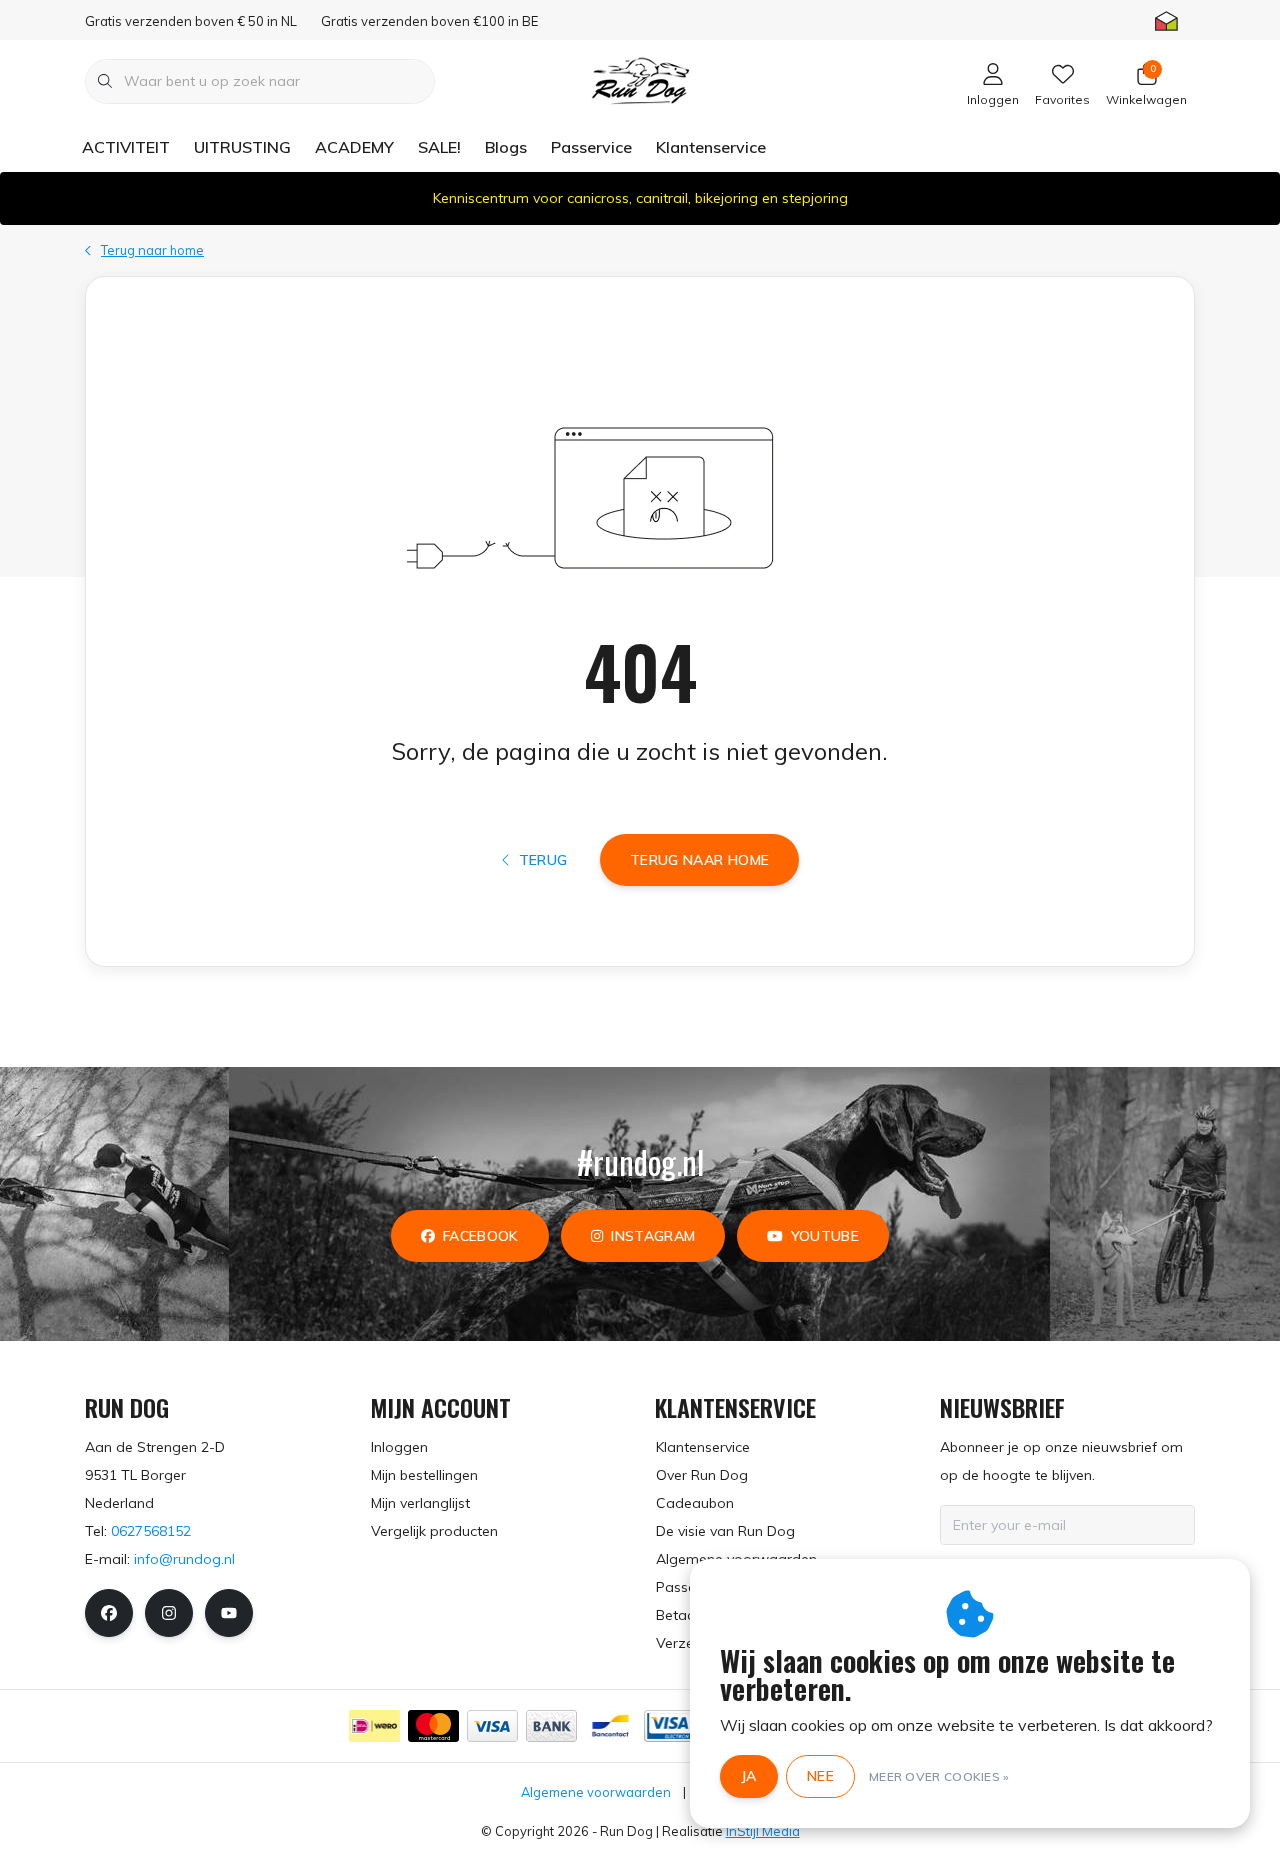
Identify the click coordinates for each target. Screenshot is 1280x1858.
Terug (542, 860)
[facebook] (109, 1613)
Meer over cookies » (939, 1776)
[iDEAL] (374, 1726)
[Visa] (492, 1726)
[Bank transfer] (551, 1726)
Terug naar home (699, 860)
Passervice (591, 147)
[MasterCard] (433, 1726)
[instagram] (169, 1613)
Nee (820, 1776)
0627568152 (151, 1531)
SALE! (439, 147)
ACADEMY (354, 147)
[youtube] (229, 1613)
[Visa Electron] (669, 1726)
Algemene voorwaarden (596, 1792)
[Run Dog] (640, 79)
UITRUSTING (242, 147)
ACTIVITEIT (126, 147)
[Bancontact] (610, 1726)
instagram (653, 1236)
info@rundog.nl (184, 1559)
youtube (825, 1236)
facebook (481, 1236)
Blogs (506, 147)
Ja (749, 1776)
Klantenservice (711, 147)
